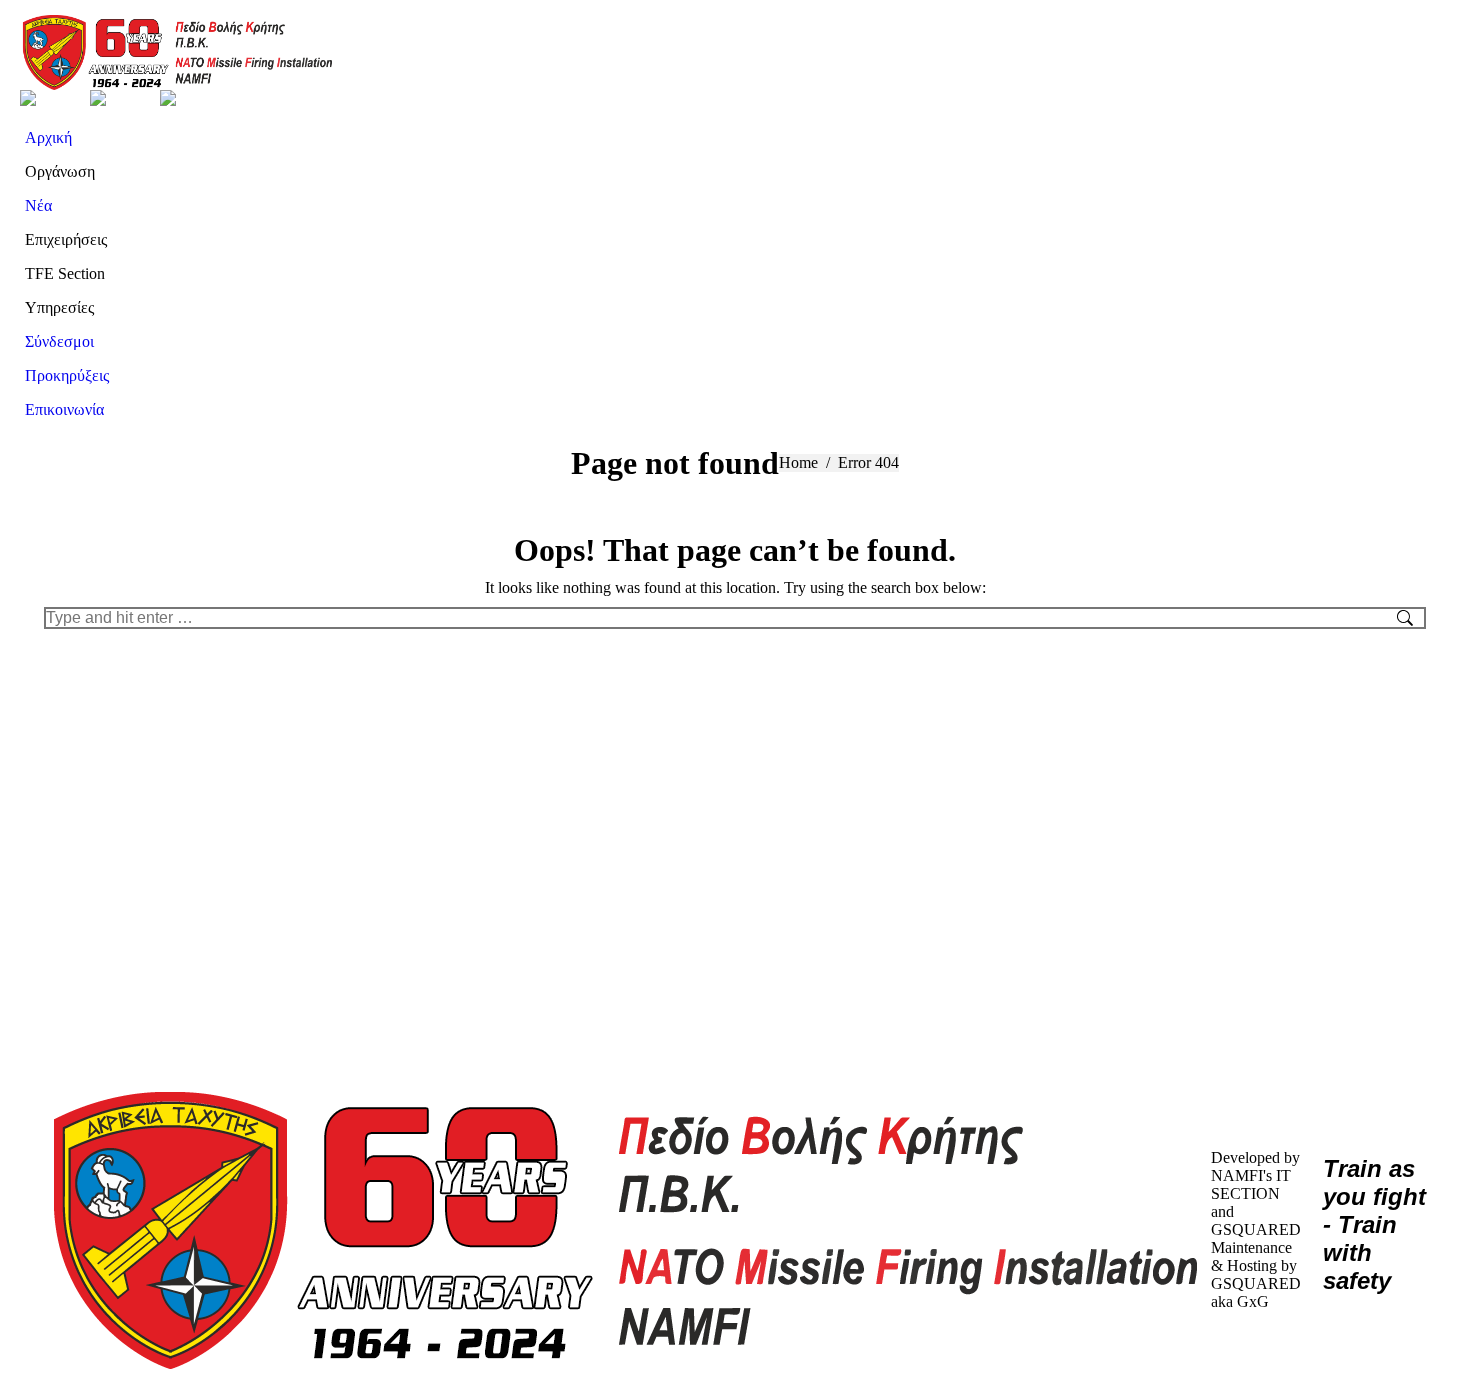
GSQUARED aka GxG (1256, 1292)
